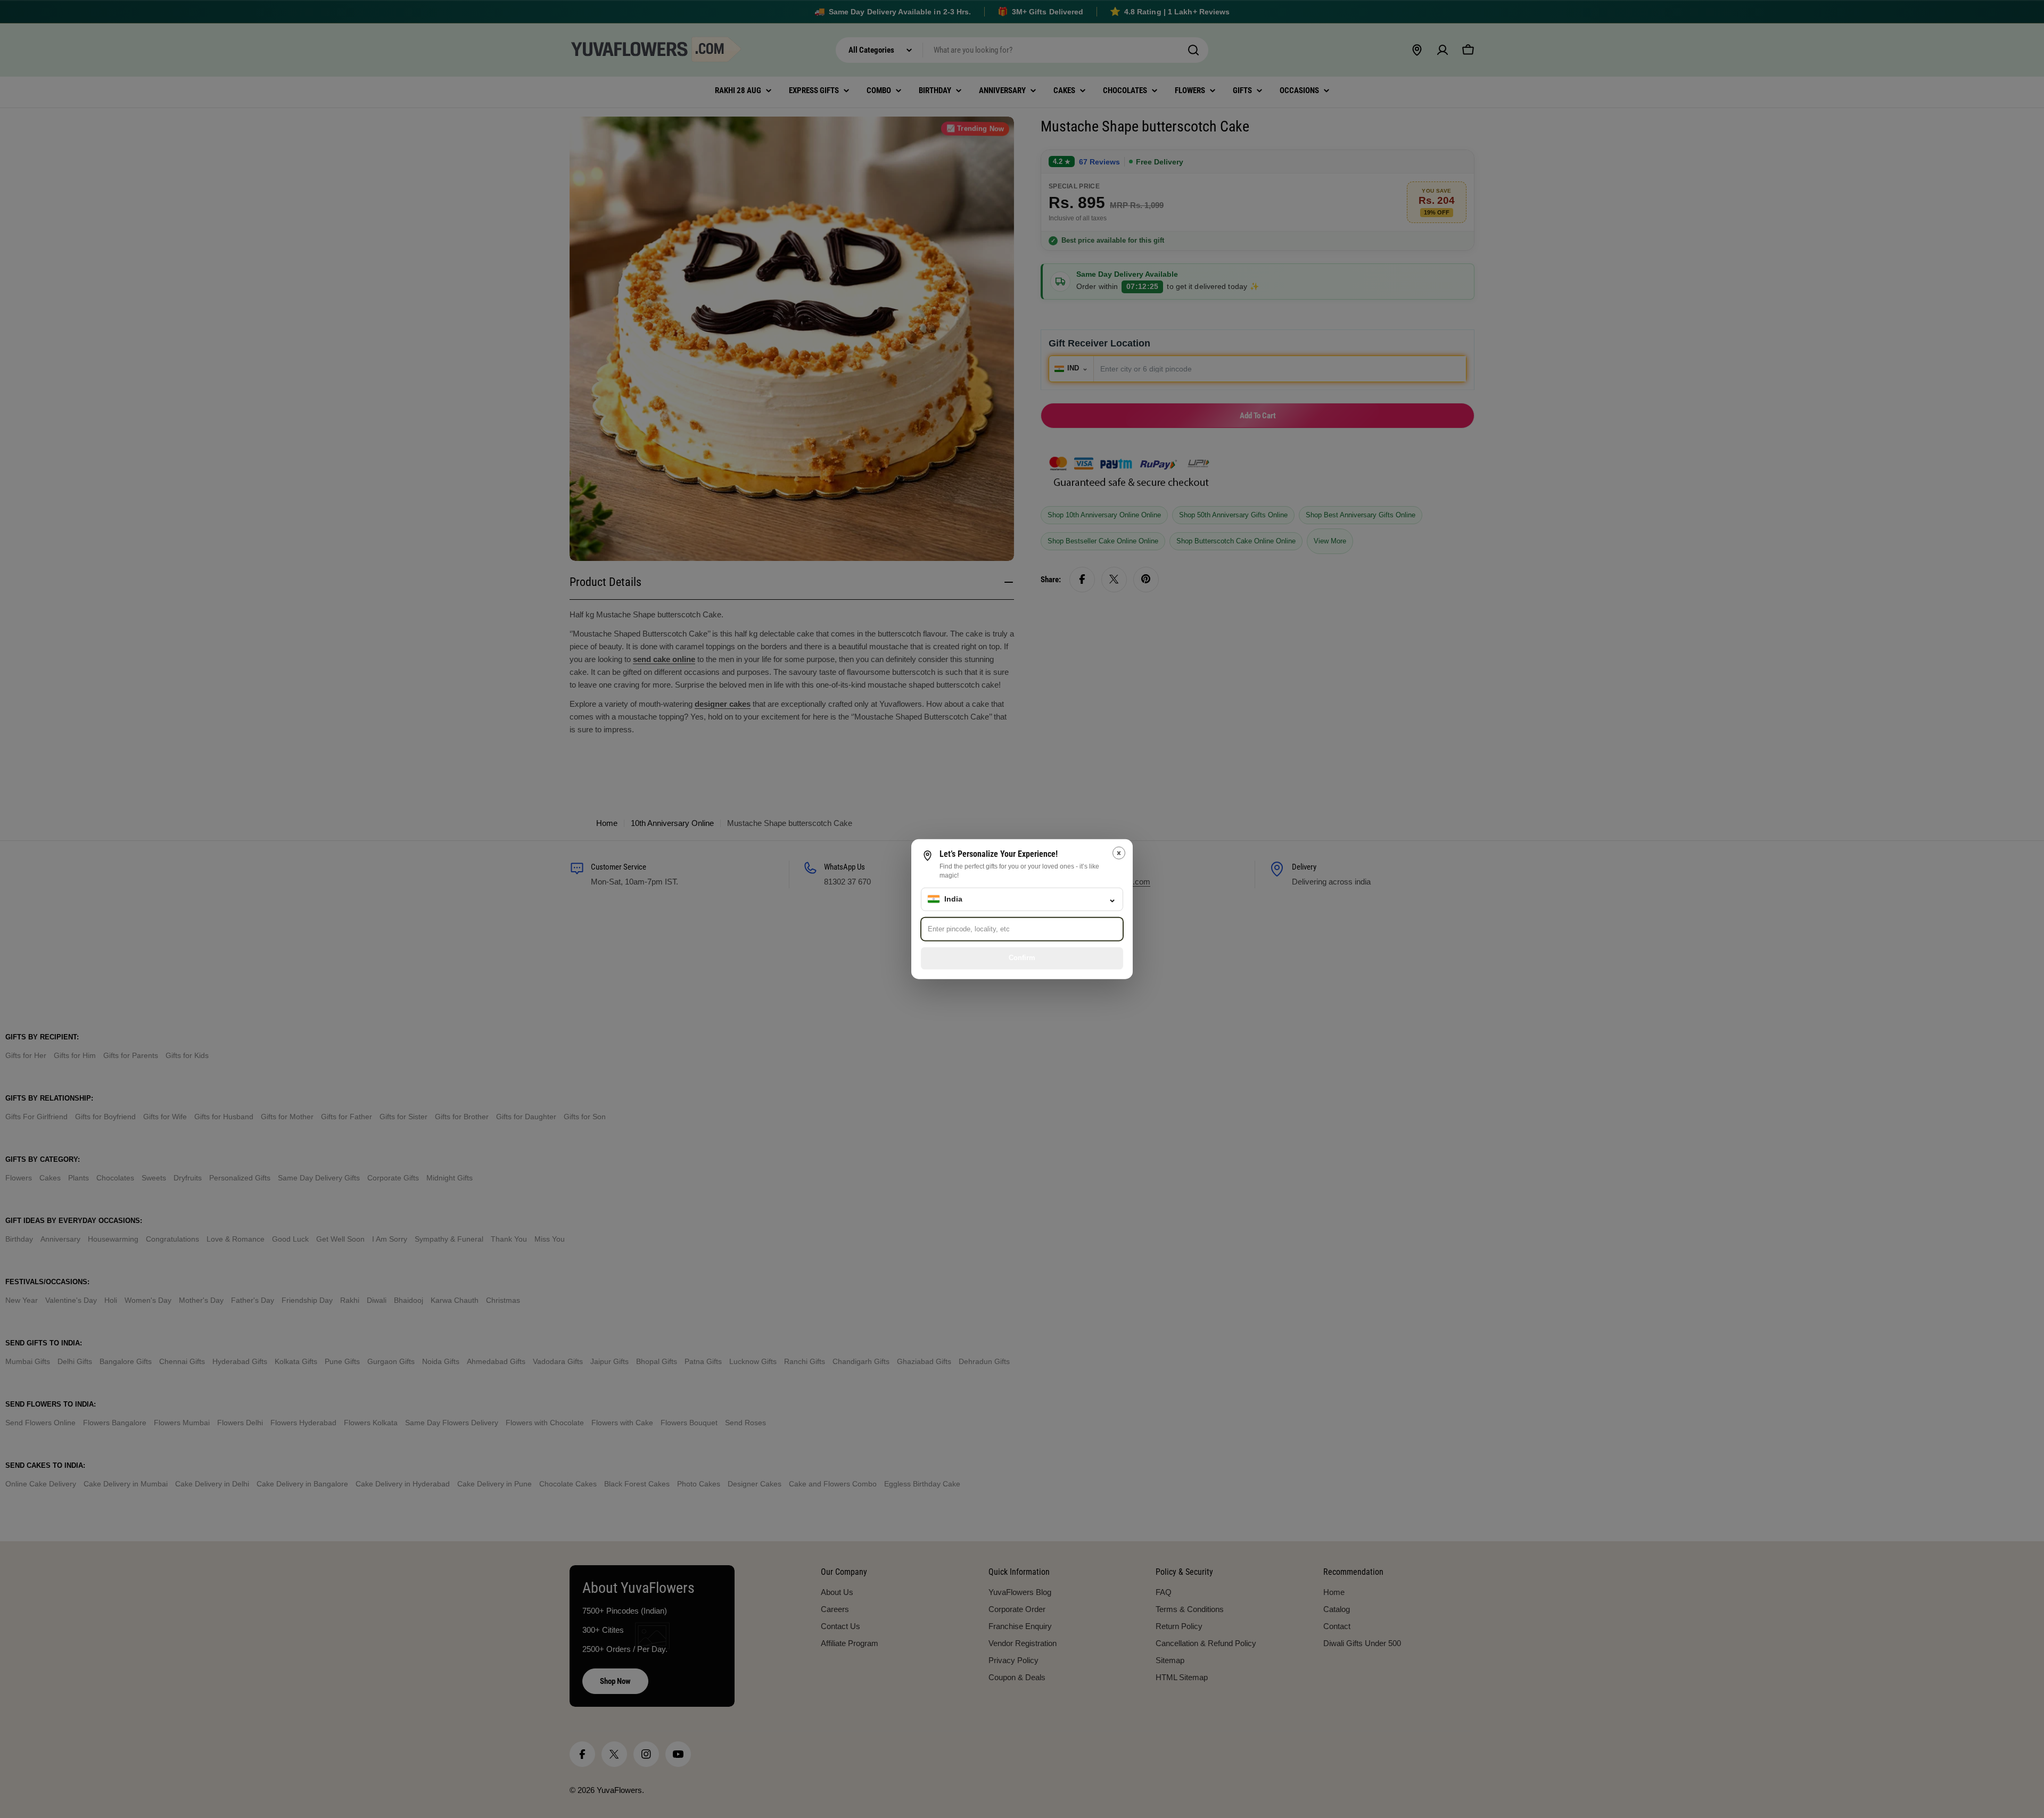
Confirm (1022, 958)
